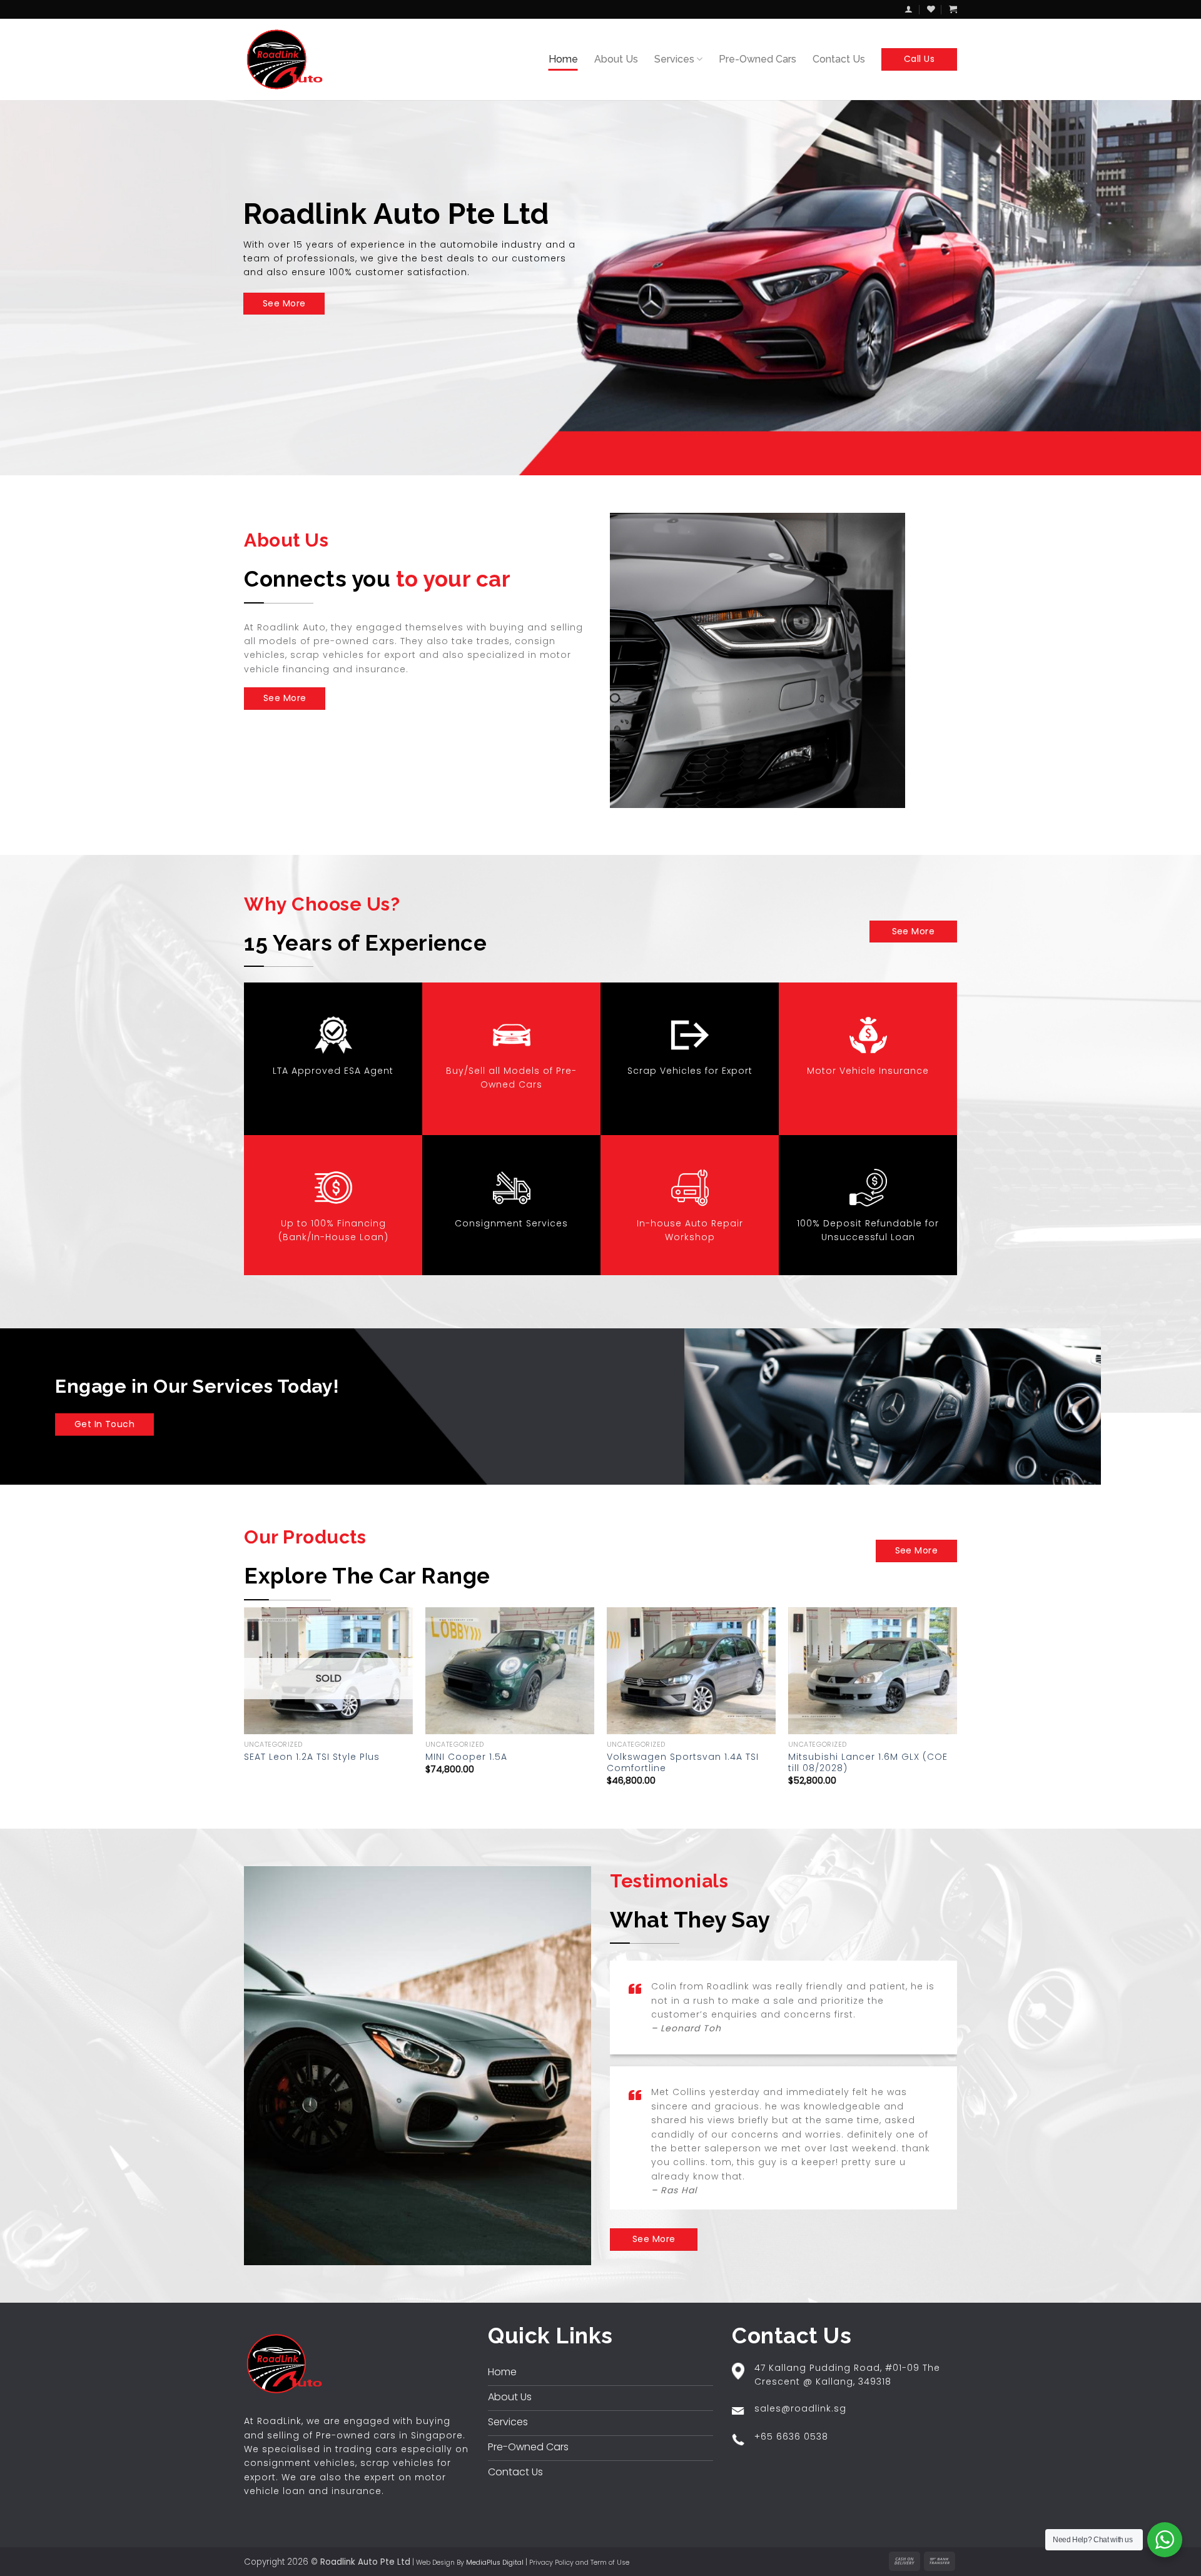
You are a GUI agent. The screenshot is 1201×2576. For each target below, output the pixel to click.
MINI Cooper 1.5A (466, 1757)
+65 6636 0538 (791, 2437)
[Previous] (245, 1707)
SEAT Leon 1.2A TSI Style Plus (312, 1757)
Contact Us (839, 59)
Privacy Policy (551, 2563)
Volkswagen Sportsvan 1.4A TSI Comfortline (683, 1762)
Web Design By (470, 2563)
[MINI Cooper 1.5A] (510, 1671)
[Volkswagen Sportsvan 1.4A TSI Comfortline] (691, 1671)
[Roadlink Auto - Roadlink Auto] (288, 59)
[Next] (956, 1707)
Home (563, 59)
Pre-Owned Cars (758, 59)
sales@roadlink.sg (800, 2408)
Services (674, 59)
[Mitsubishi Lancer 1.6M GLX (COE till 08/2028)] (873, 1671)
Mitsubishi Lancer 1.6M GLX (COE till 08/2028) (868, 1762)
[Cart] (953, 9)
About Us (616, 59)
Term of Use (610, 2563)
